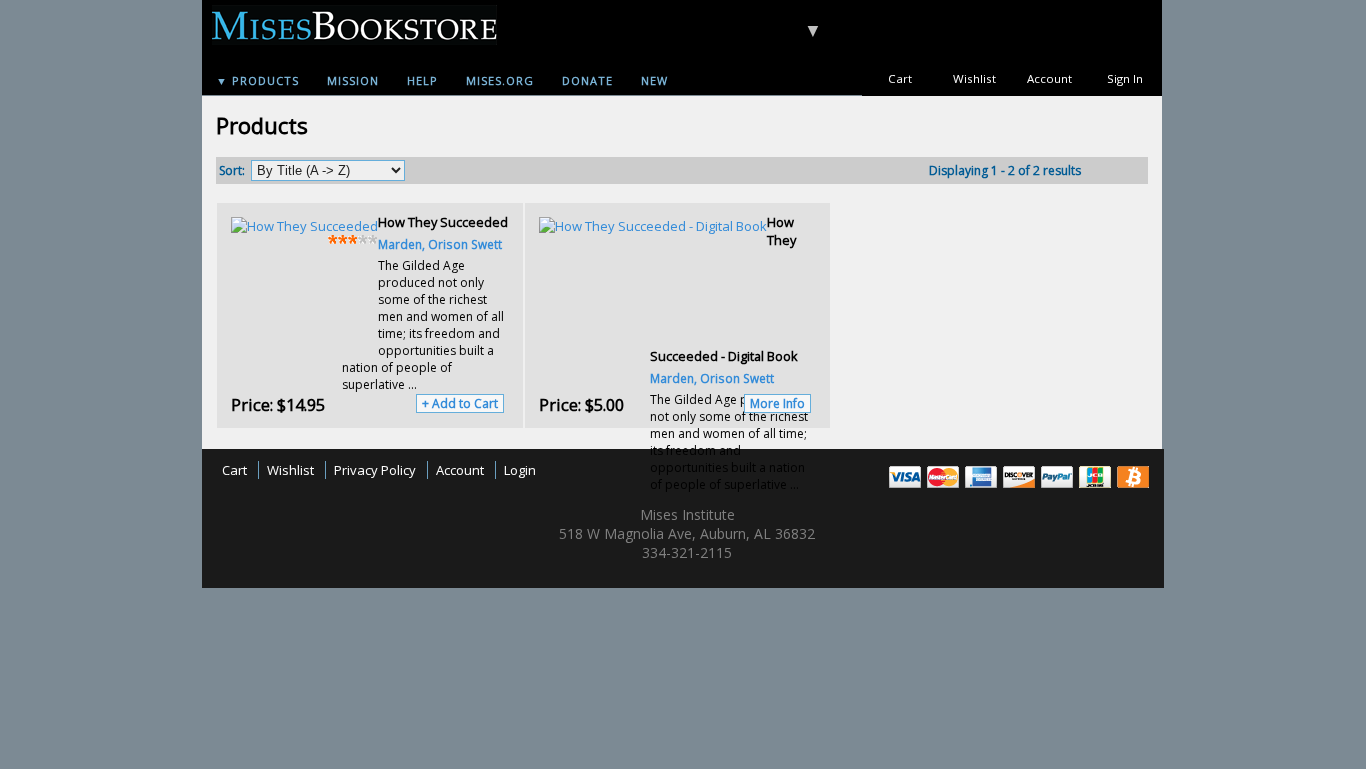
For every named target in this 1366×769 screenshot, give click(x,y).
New (654, 80)
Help (422, 80)
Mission (353, 80)
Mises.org (500, 80)
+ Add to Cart (460, 403)
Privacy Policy (375, 470)
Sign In (1125, 78)
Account (1049, 78)
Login (520, 470)
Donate (587, 80)
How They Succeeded (443, 222)
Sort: (232, 170)
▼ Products (257, 80)
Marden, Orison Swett (440, 244)
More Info (777, 403)
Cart (900, 78)
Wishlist (974, 78)
